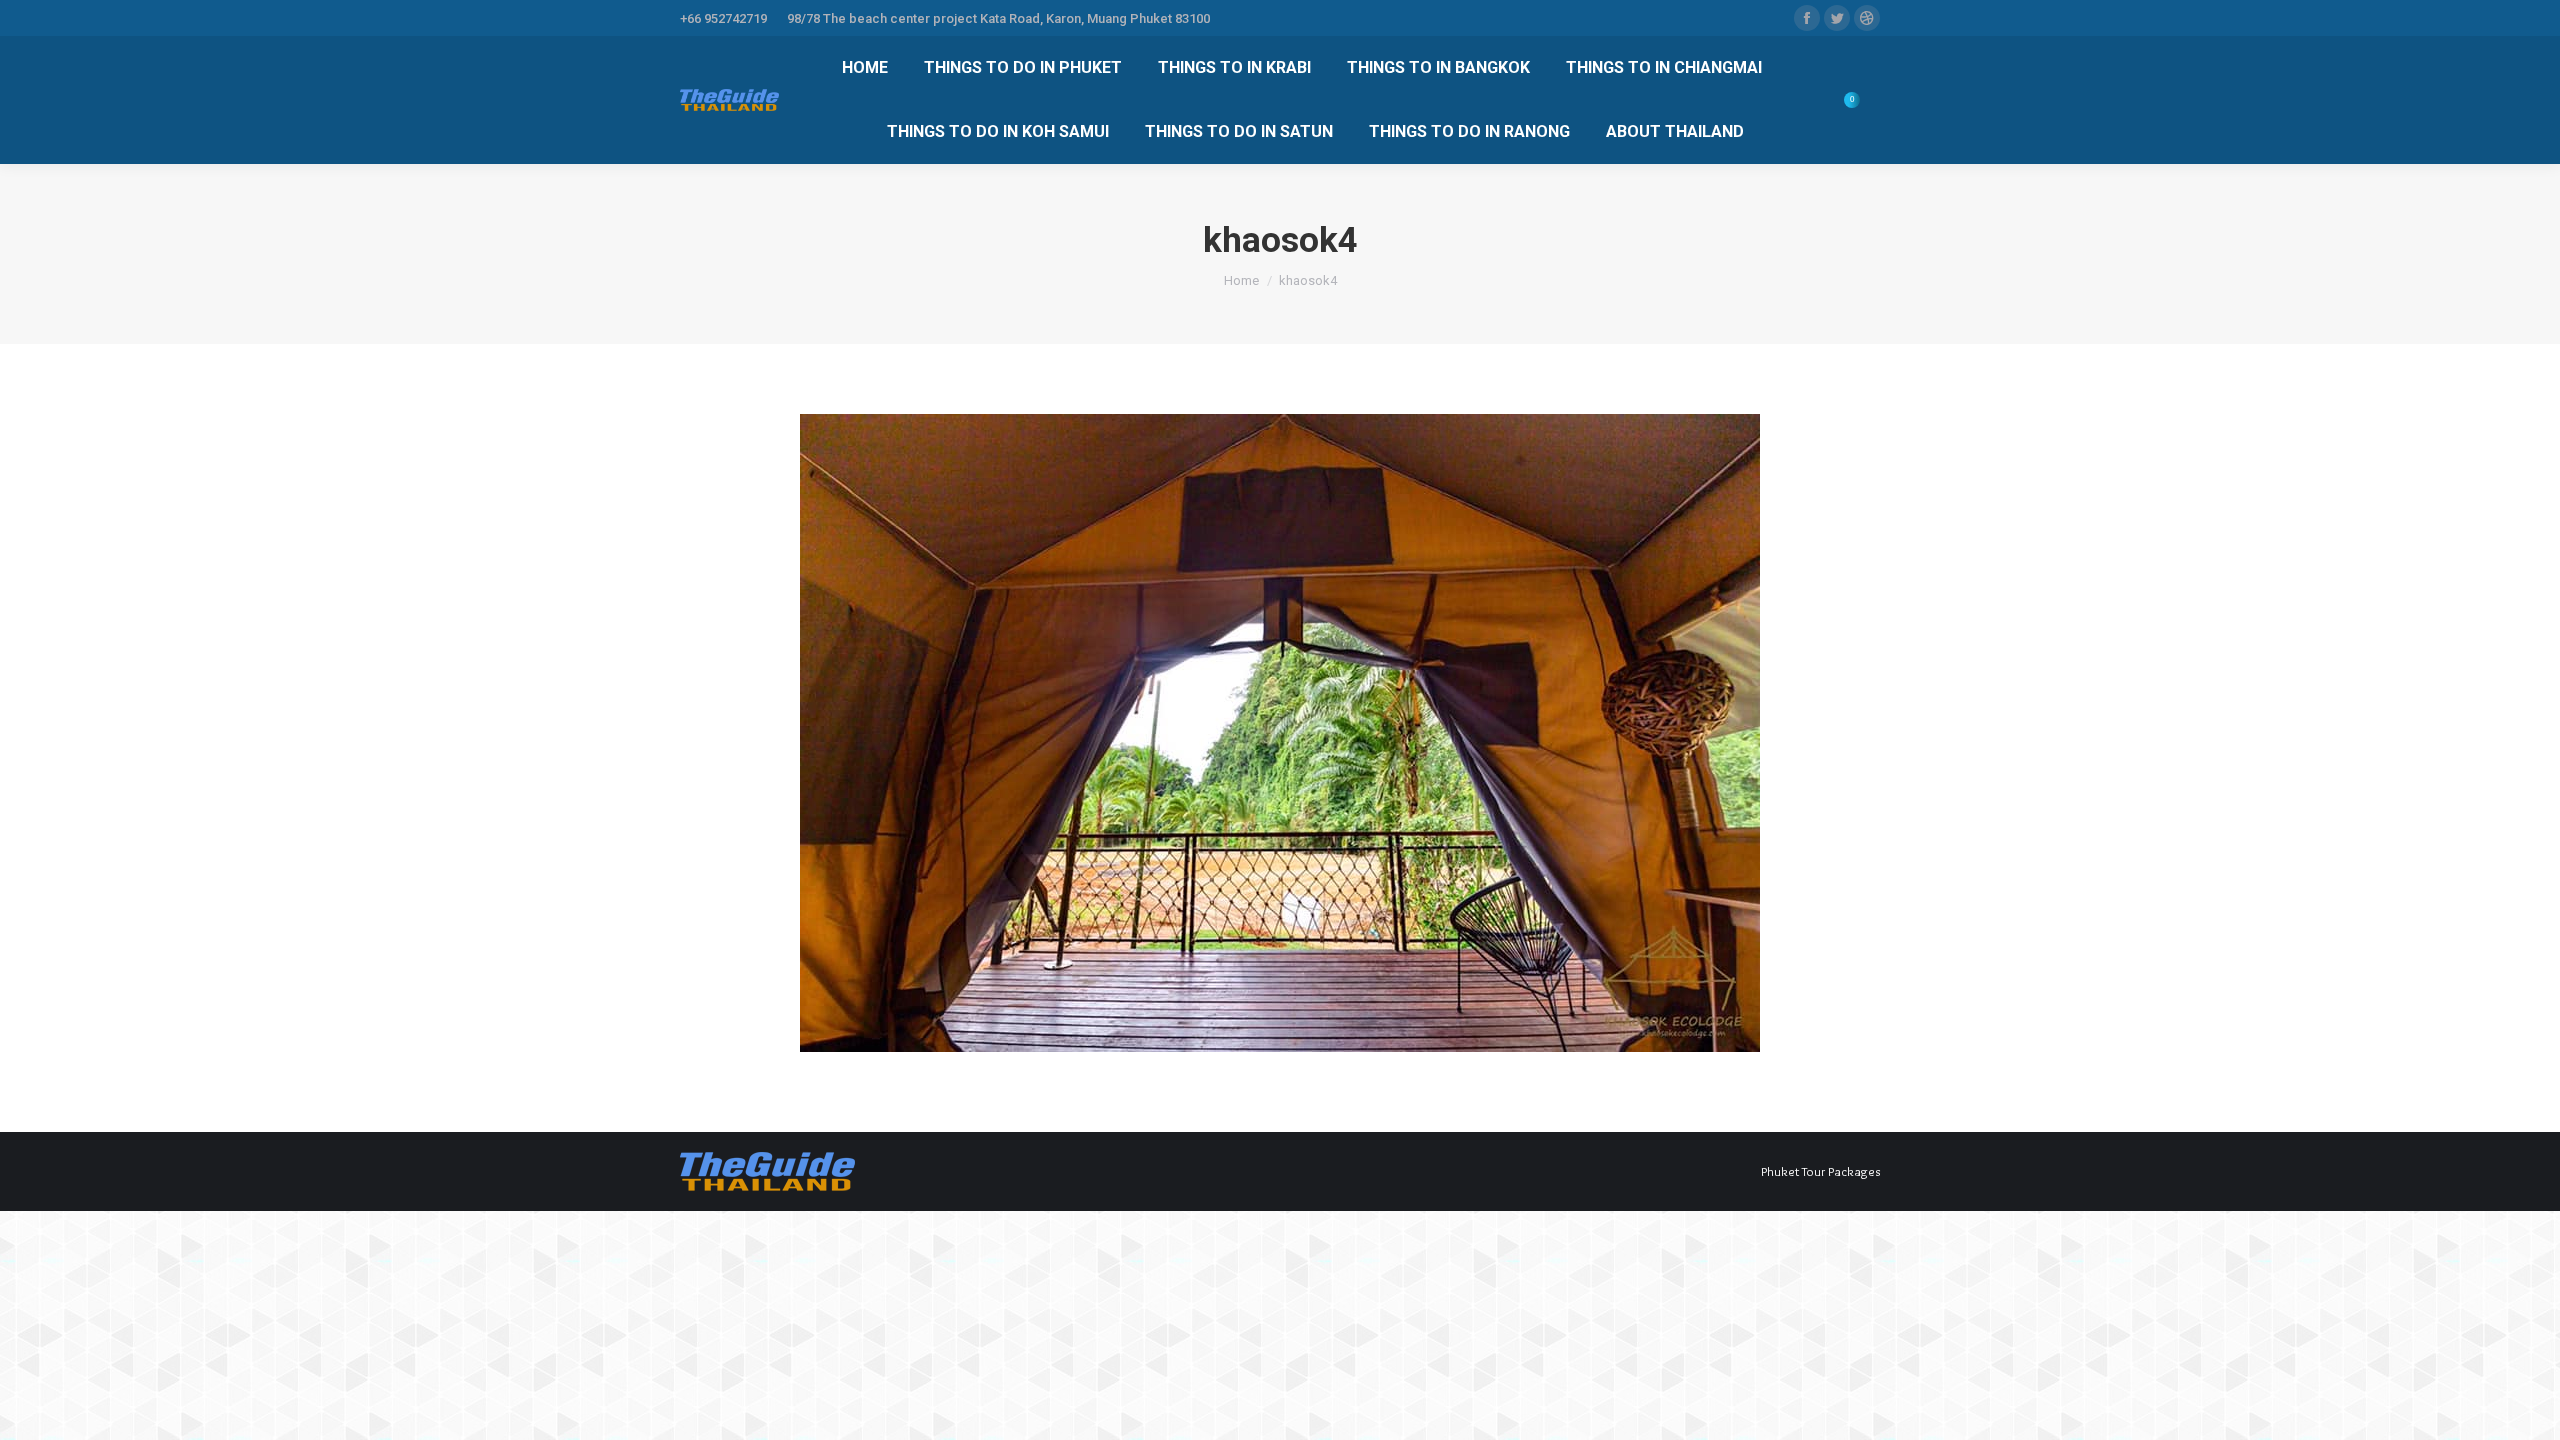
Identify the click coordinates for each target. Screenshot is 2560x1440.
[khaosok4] (1280, 733)
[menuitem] (865, 68)
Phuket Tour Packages (1820, 1171)
